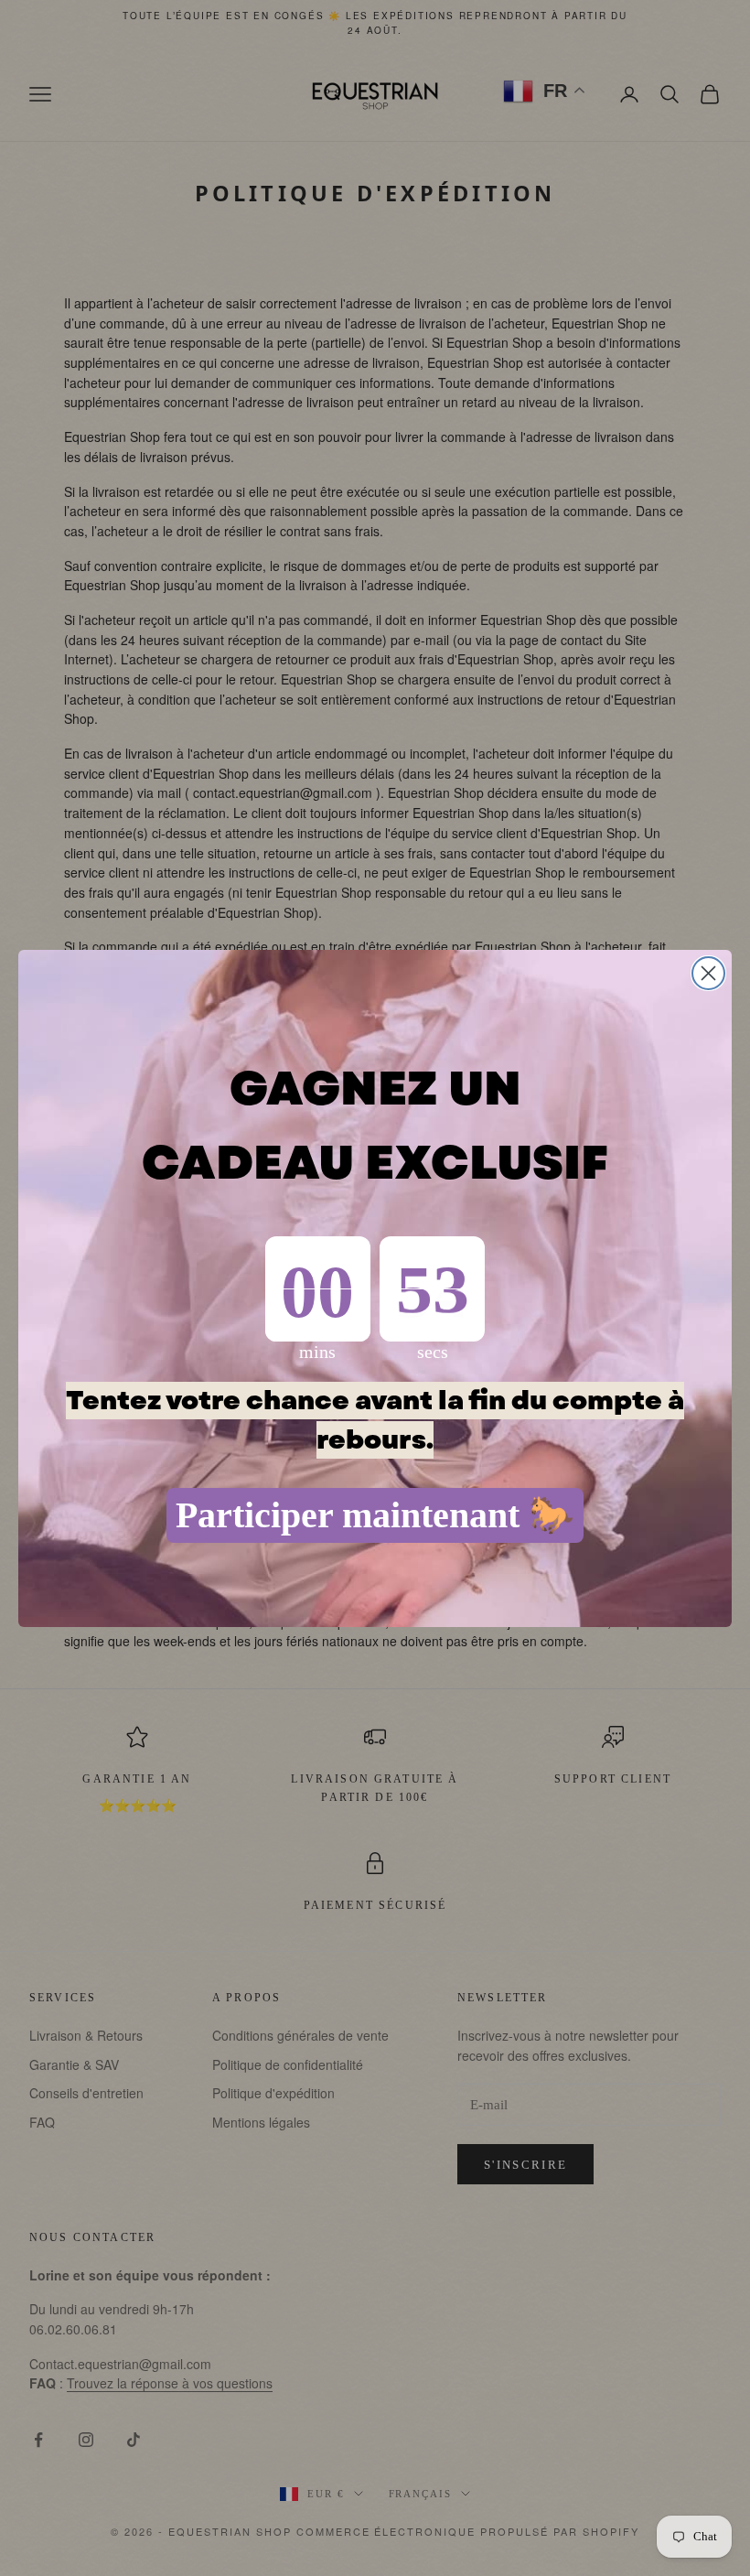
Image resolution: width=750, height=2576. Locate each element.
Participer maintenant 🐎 (375, 1515)
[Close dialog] (708, 973)
